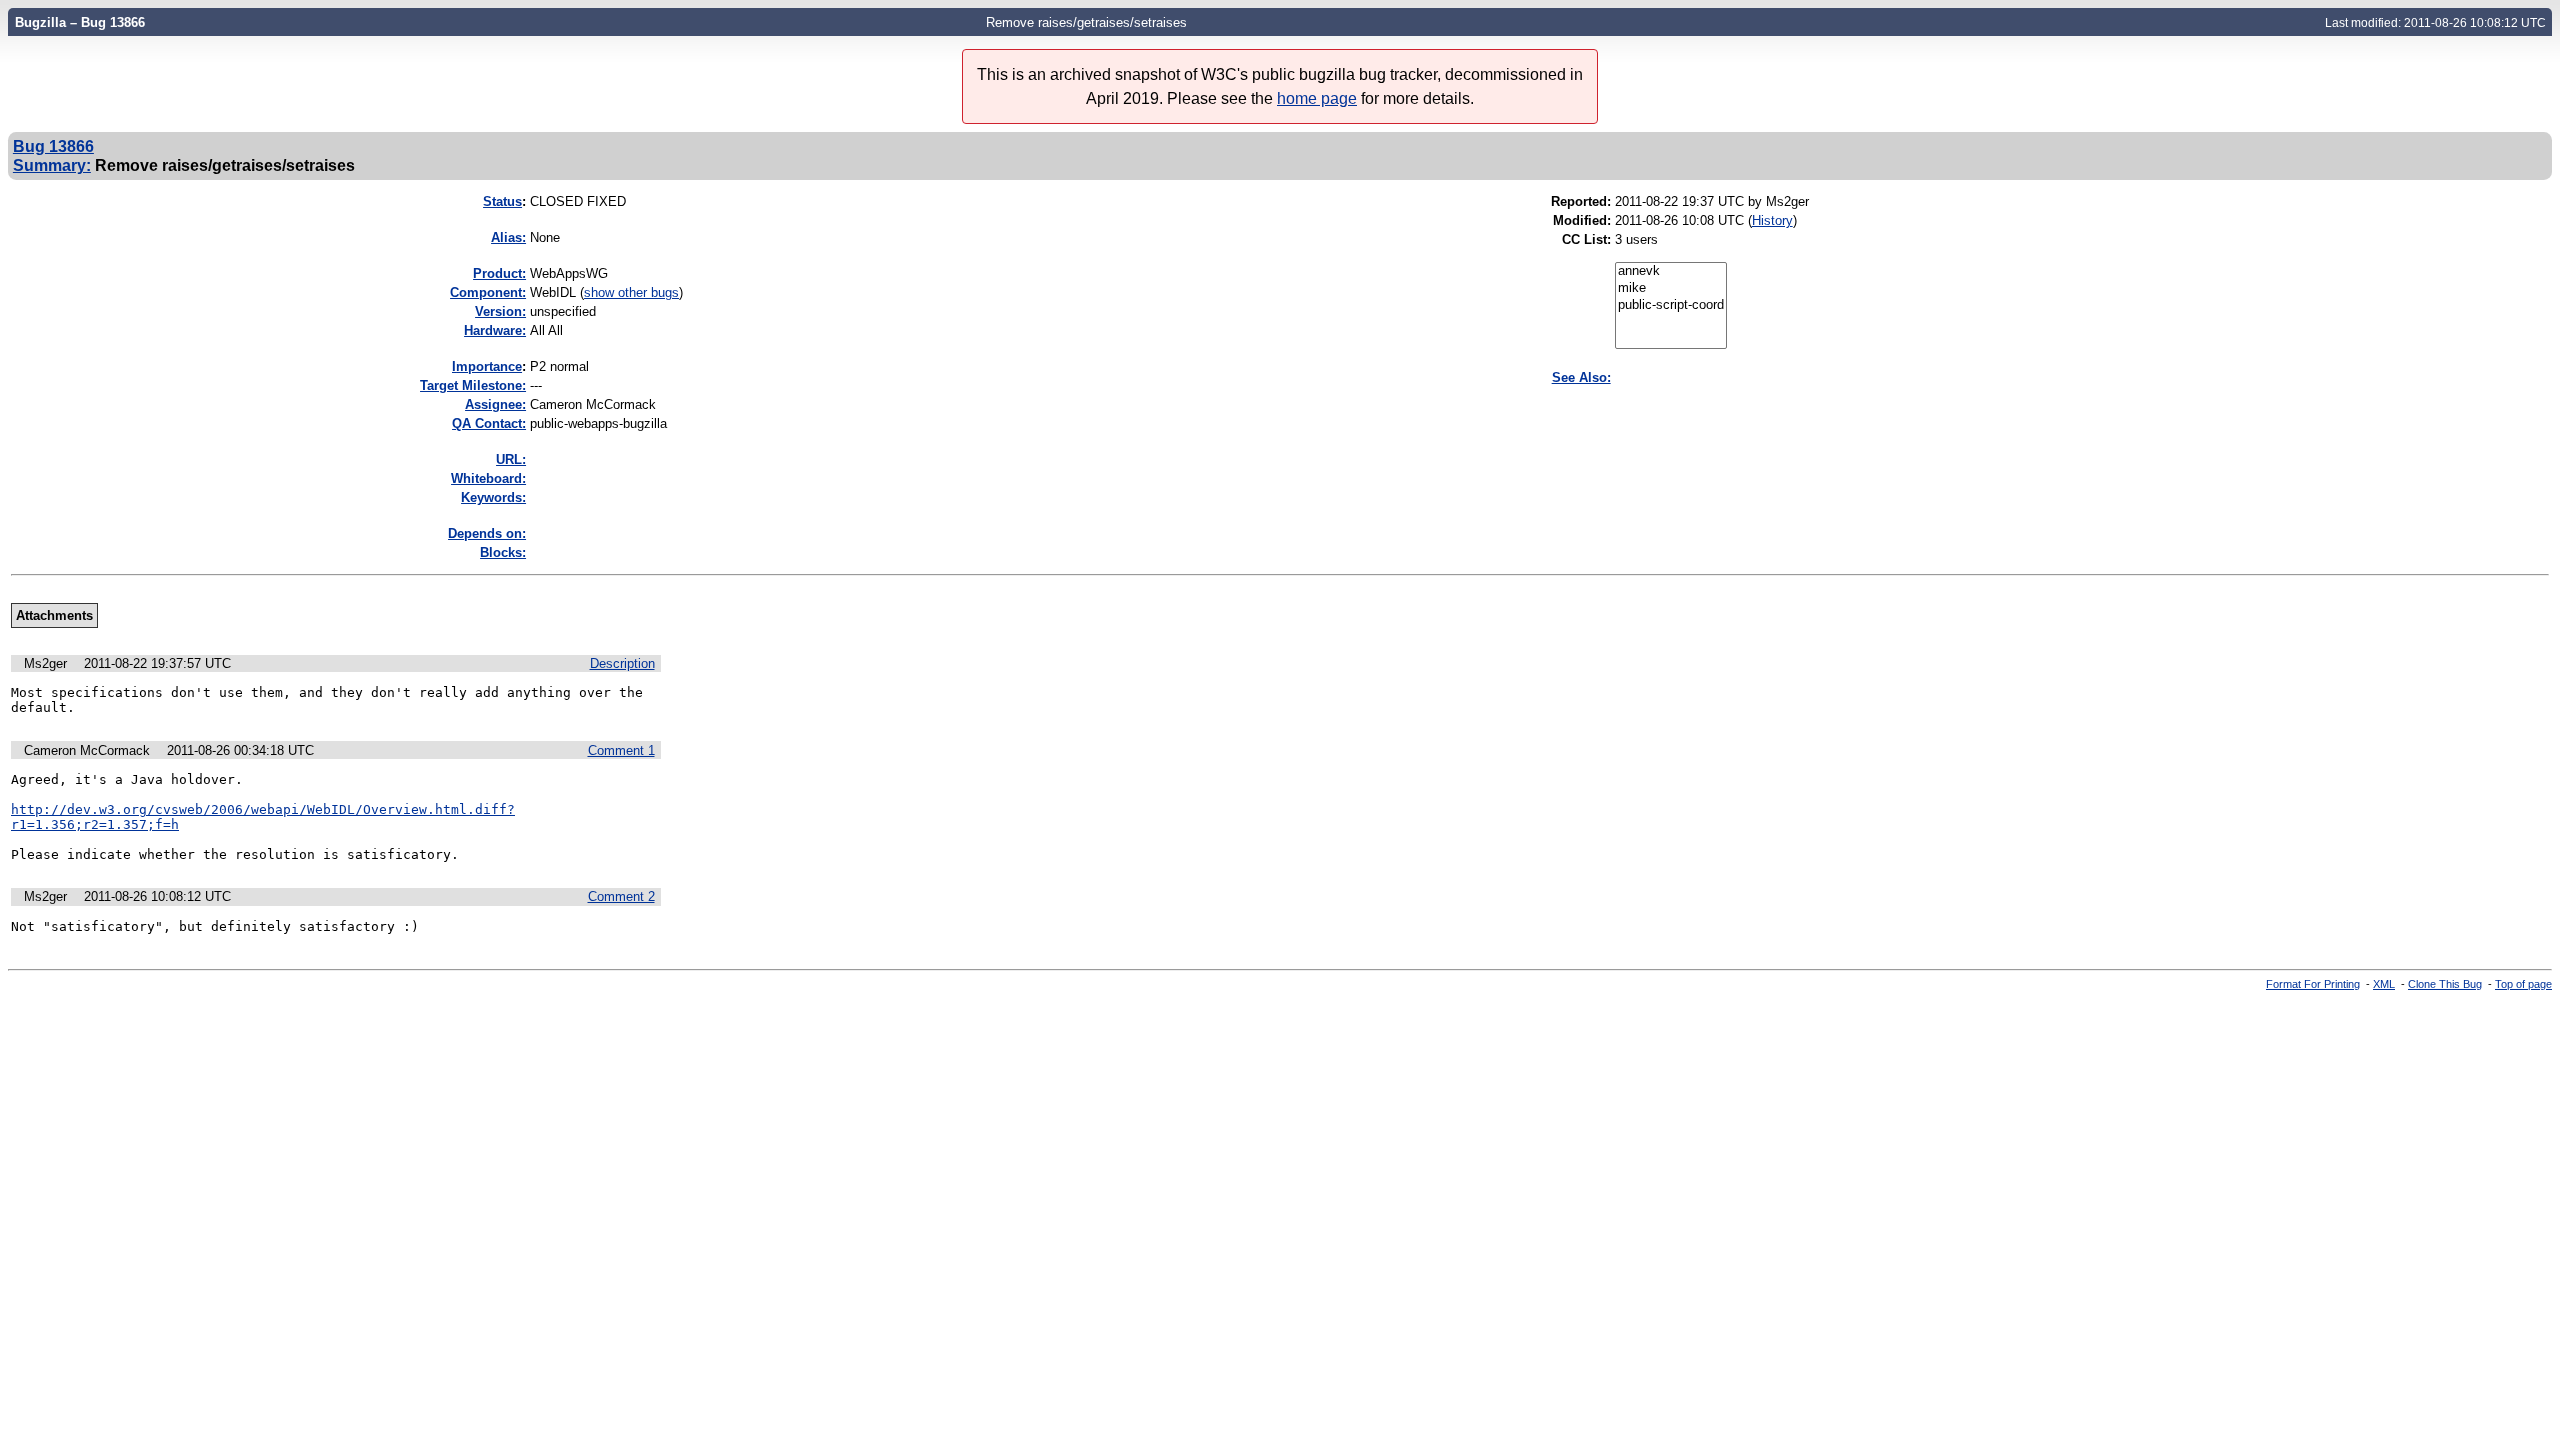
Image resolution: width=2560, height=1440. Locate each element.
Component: (488, 292)
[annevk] (1671, 271)
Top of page (2523, 984)
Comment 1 (621, 750)
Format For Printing (2313, 984)
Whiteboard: (488, 478)
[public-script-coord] (1671, 305)
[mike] (1671, 288)
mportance (487, 366)
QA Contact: (489, 423)
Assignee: (495, 404)
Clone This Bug (2445, 984)
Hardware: (495, 330)
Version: (500, 311)
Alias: (508, 237)
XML (2384, 984)
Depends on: (487, 533)
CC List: (1586, 239)
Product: (499, 273)
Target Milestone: (473, 385)
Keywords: (493, 497)
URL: (511, 459)
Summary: (52, 165)
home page (1317, 98)
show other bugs (631, 292)
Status (502, 201)
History (1772, 220)
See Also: (1581, 377)
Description (622, 663)
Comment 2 (621, 896)
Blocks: (503, 552)
